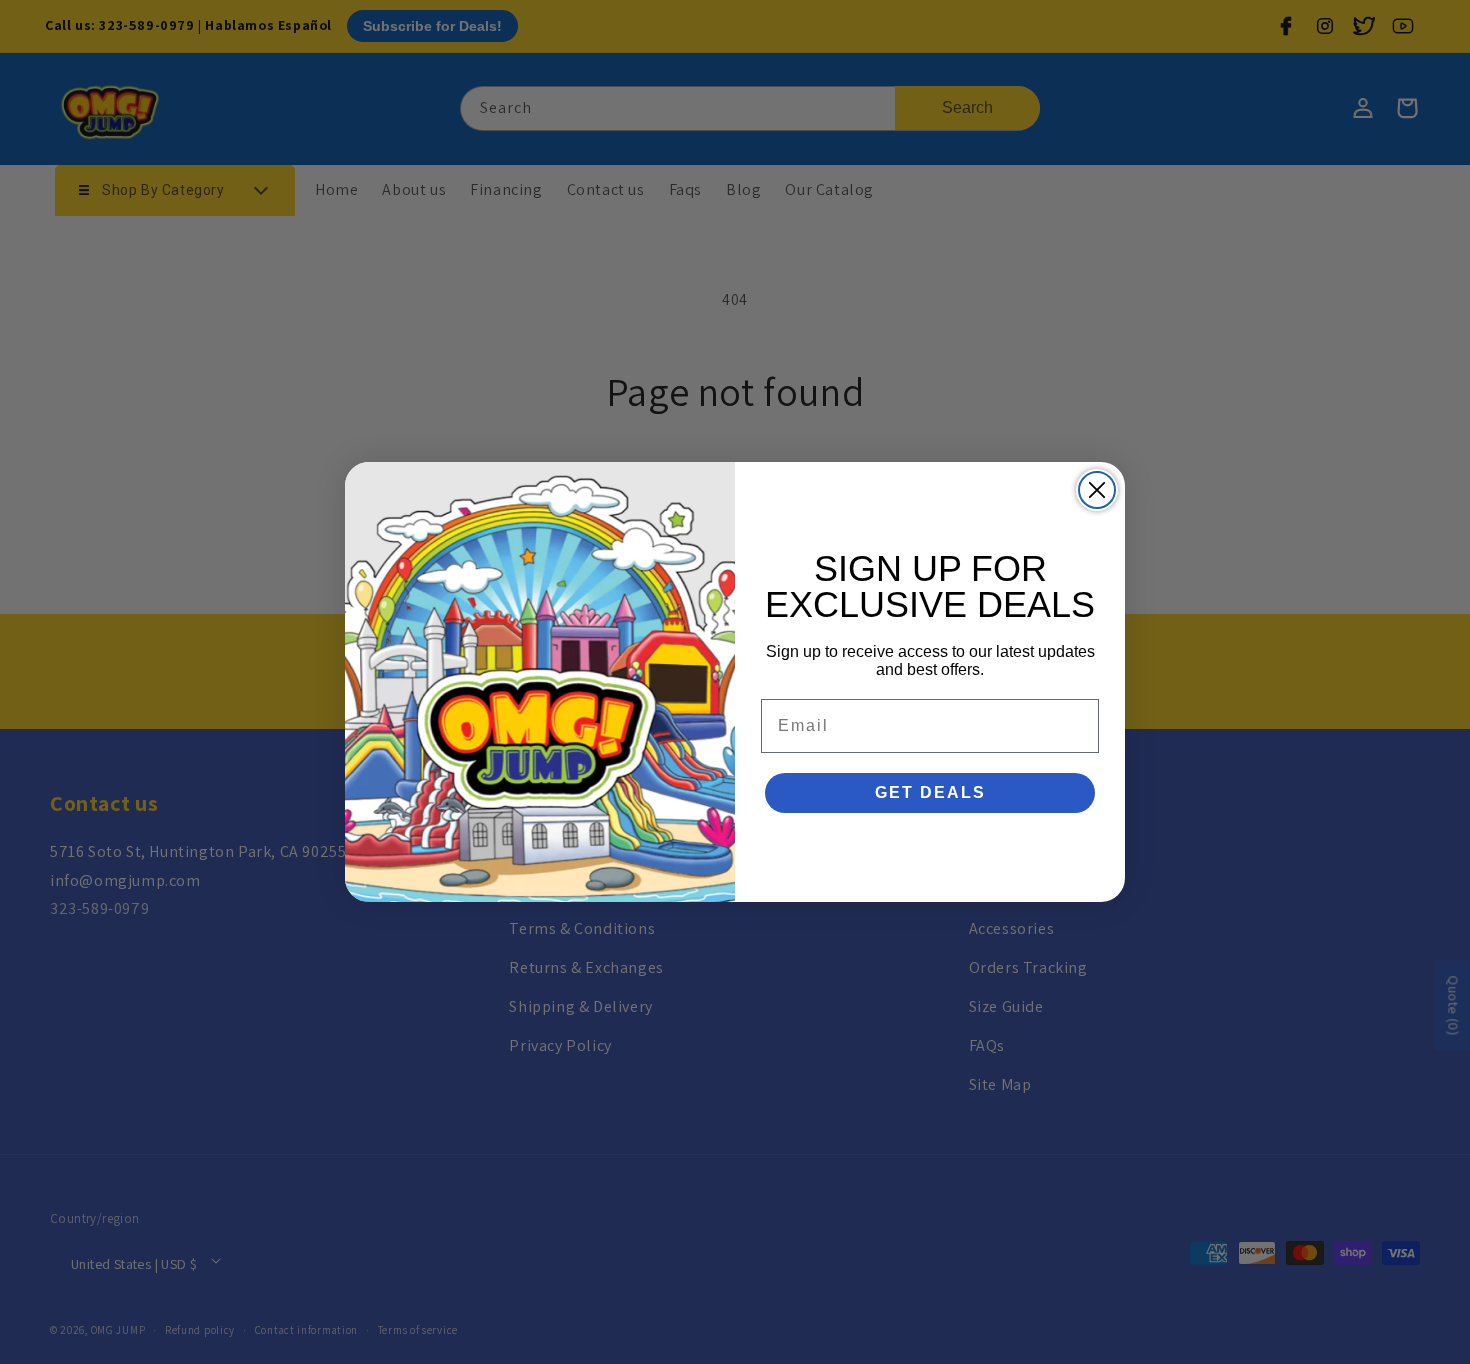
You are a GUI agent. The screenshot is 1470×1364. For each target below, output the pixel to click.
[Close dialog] (1097, 490)
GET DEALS (930, 792)
